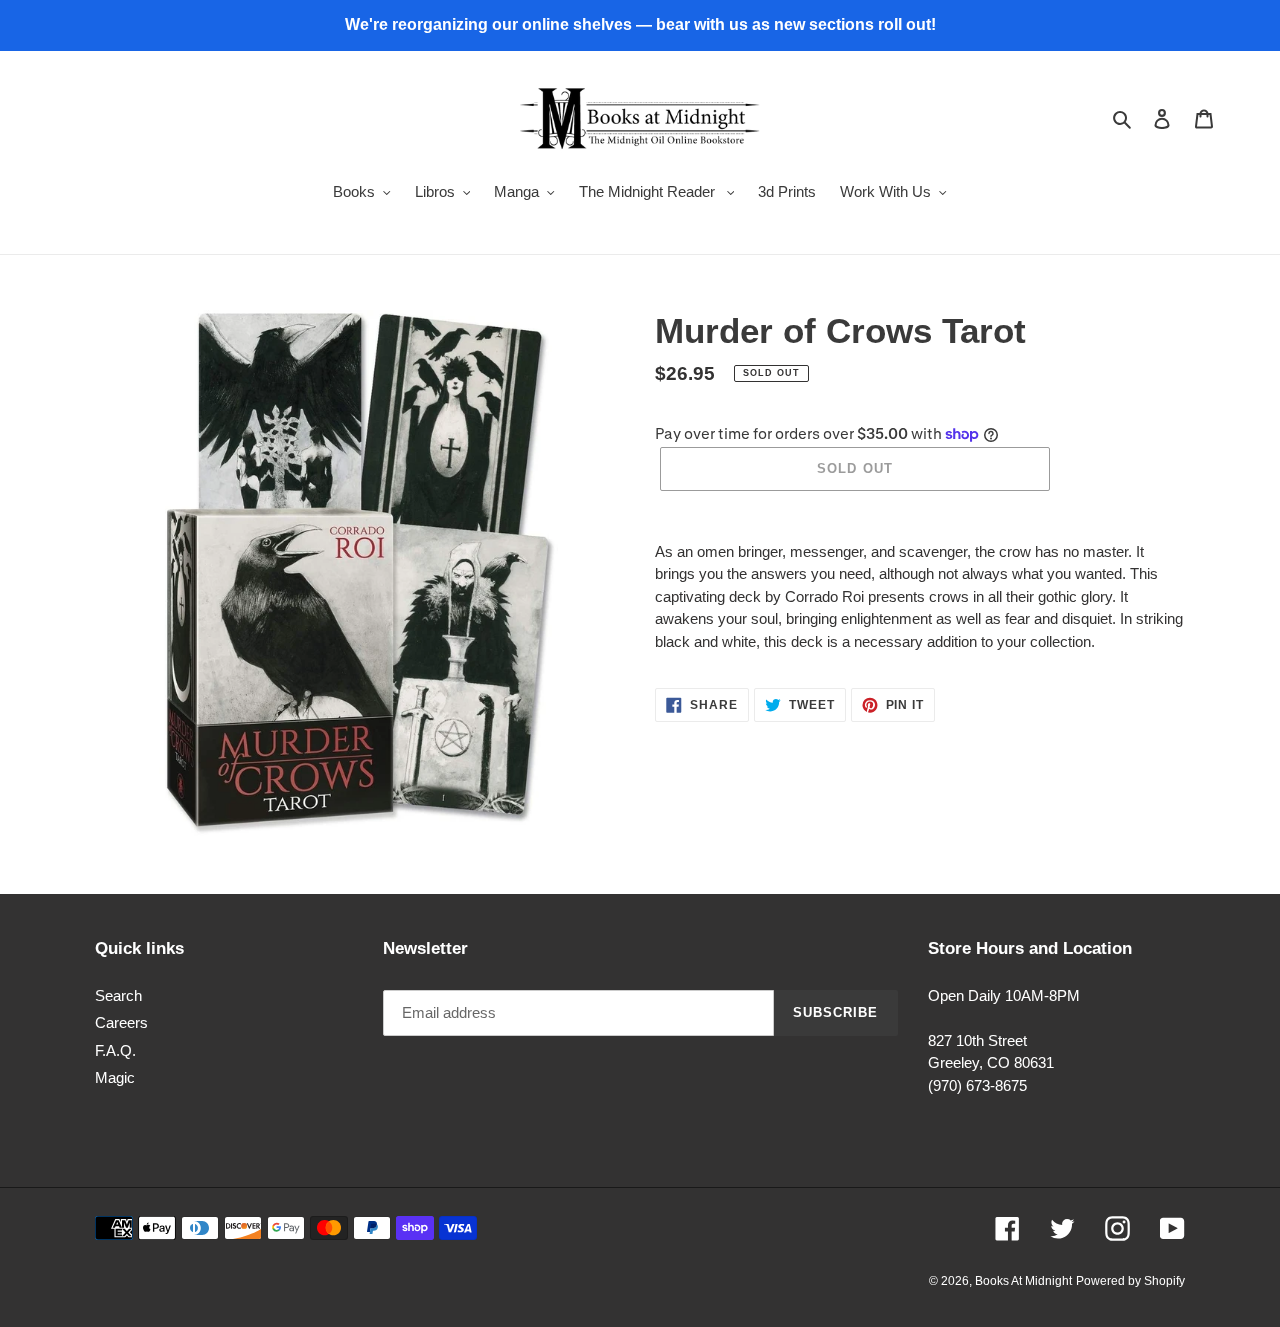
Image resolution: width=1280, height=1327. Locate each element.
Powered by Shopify (1130, 1281)
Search (118, 995)
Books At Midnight (1023, 1281)
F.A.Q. (115, 1050)
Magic (115, 1077)
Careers (121, 1022)
